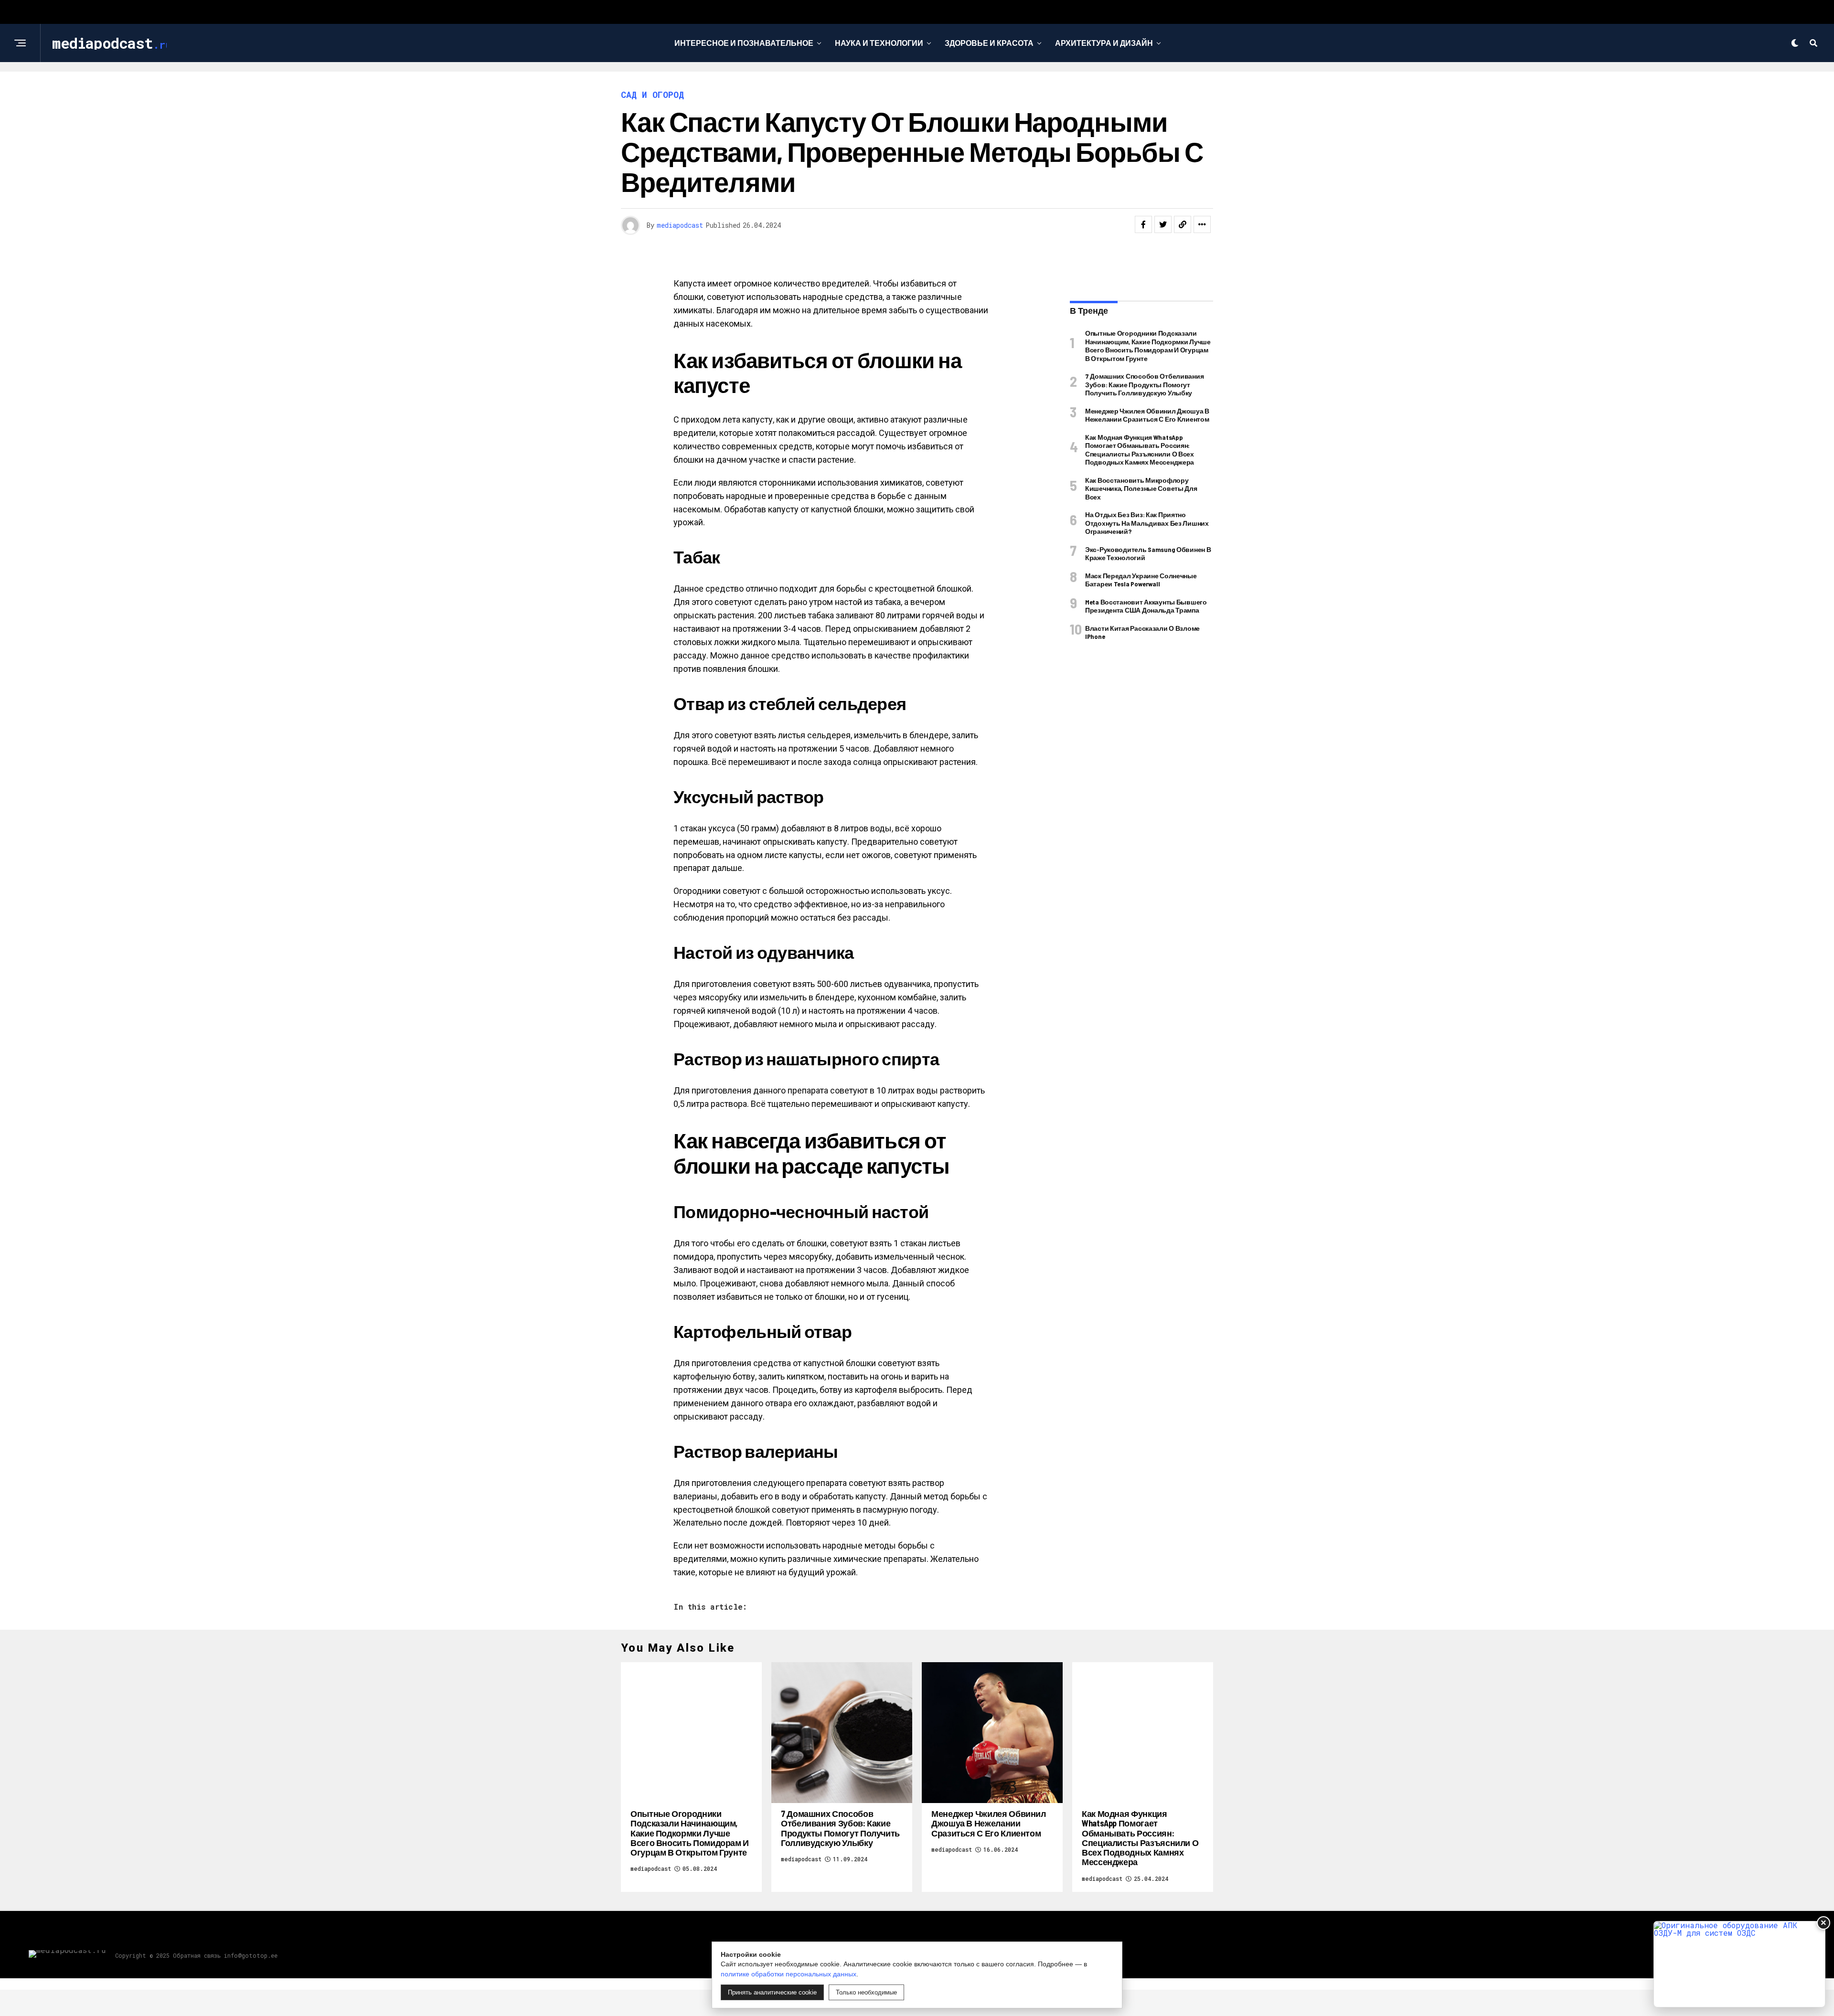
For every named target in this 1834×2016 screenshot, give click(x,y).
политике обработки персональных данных (789, 1974)
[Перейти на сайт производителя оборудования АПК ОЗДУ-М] (1739, 1964)
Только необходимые (866, 1992)
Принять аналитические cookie (772, 1992)
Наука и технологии (879, 43)
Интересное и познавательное (744, 43)
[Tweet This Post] (1163, 224)
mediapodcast (680, 225)
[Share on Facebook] (1143, 224)
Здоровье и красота (989, 43)
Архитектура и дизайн (1104, 43)
